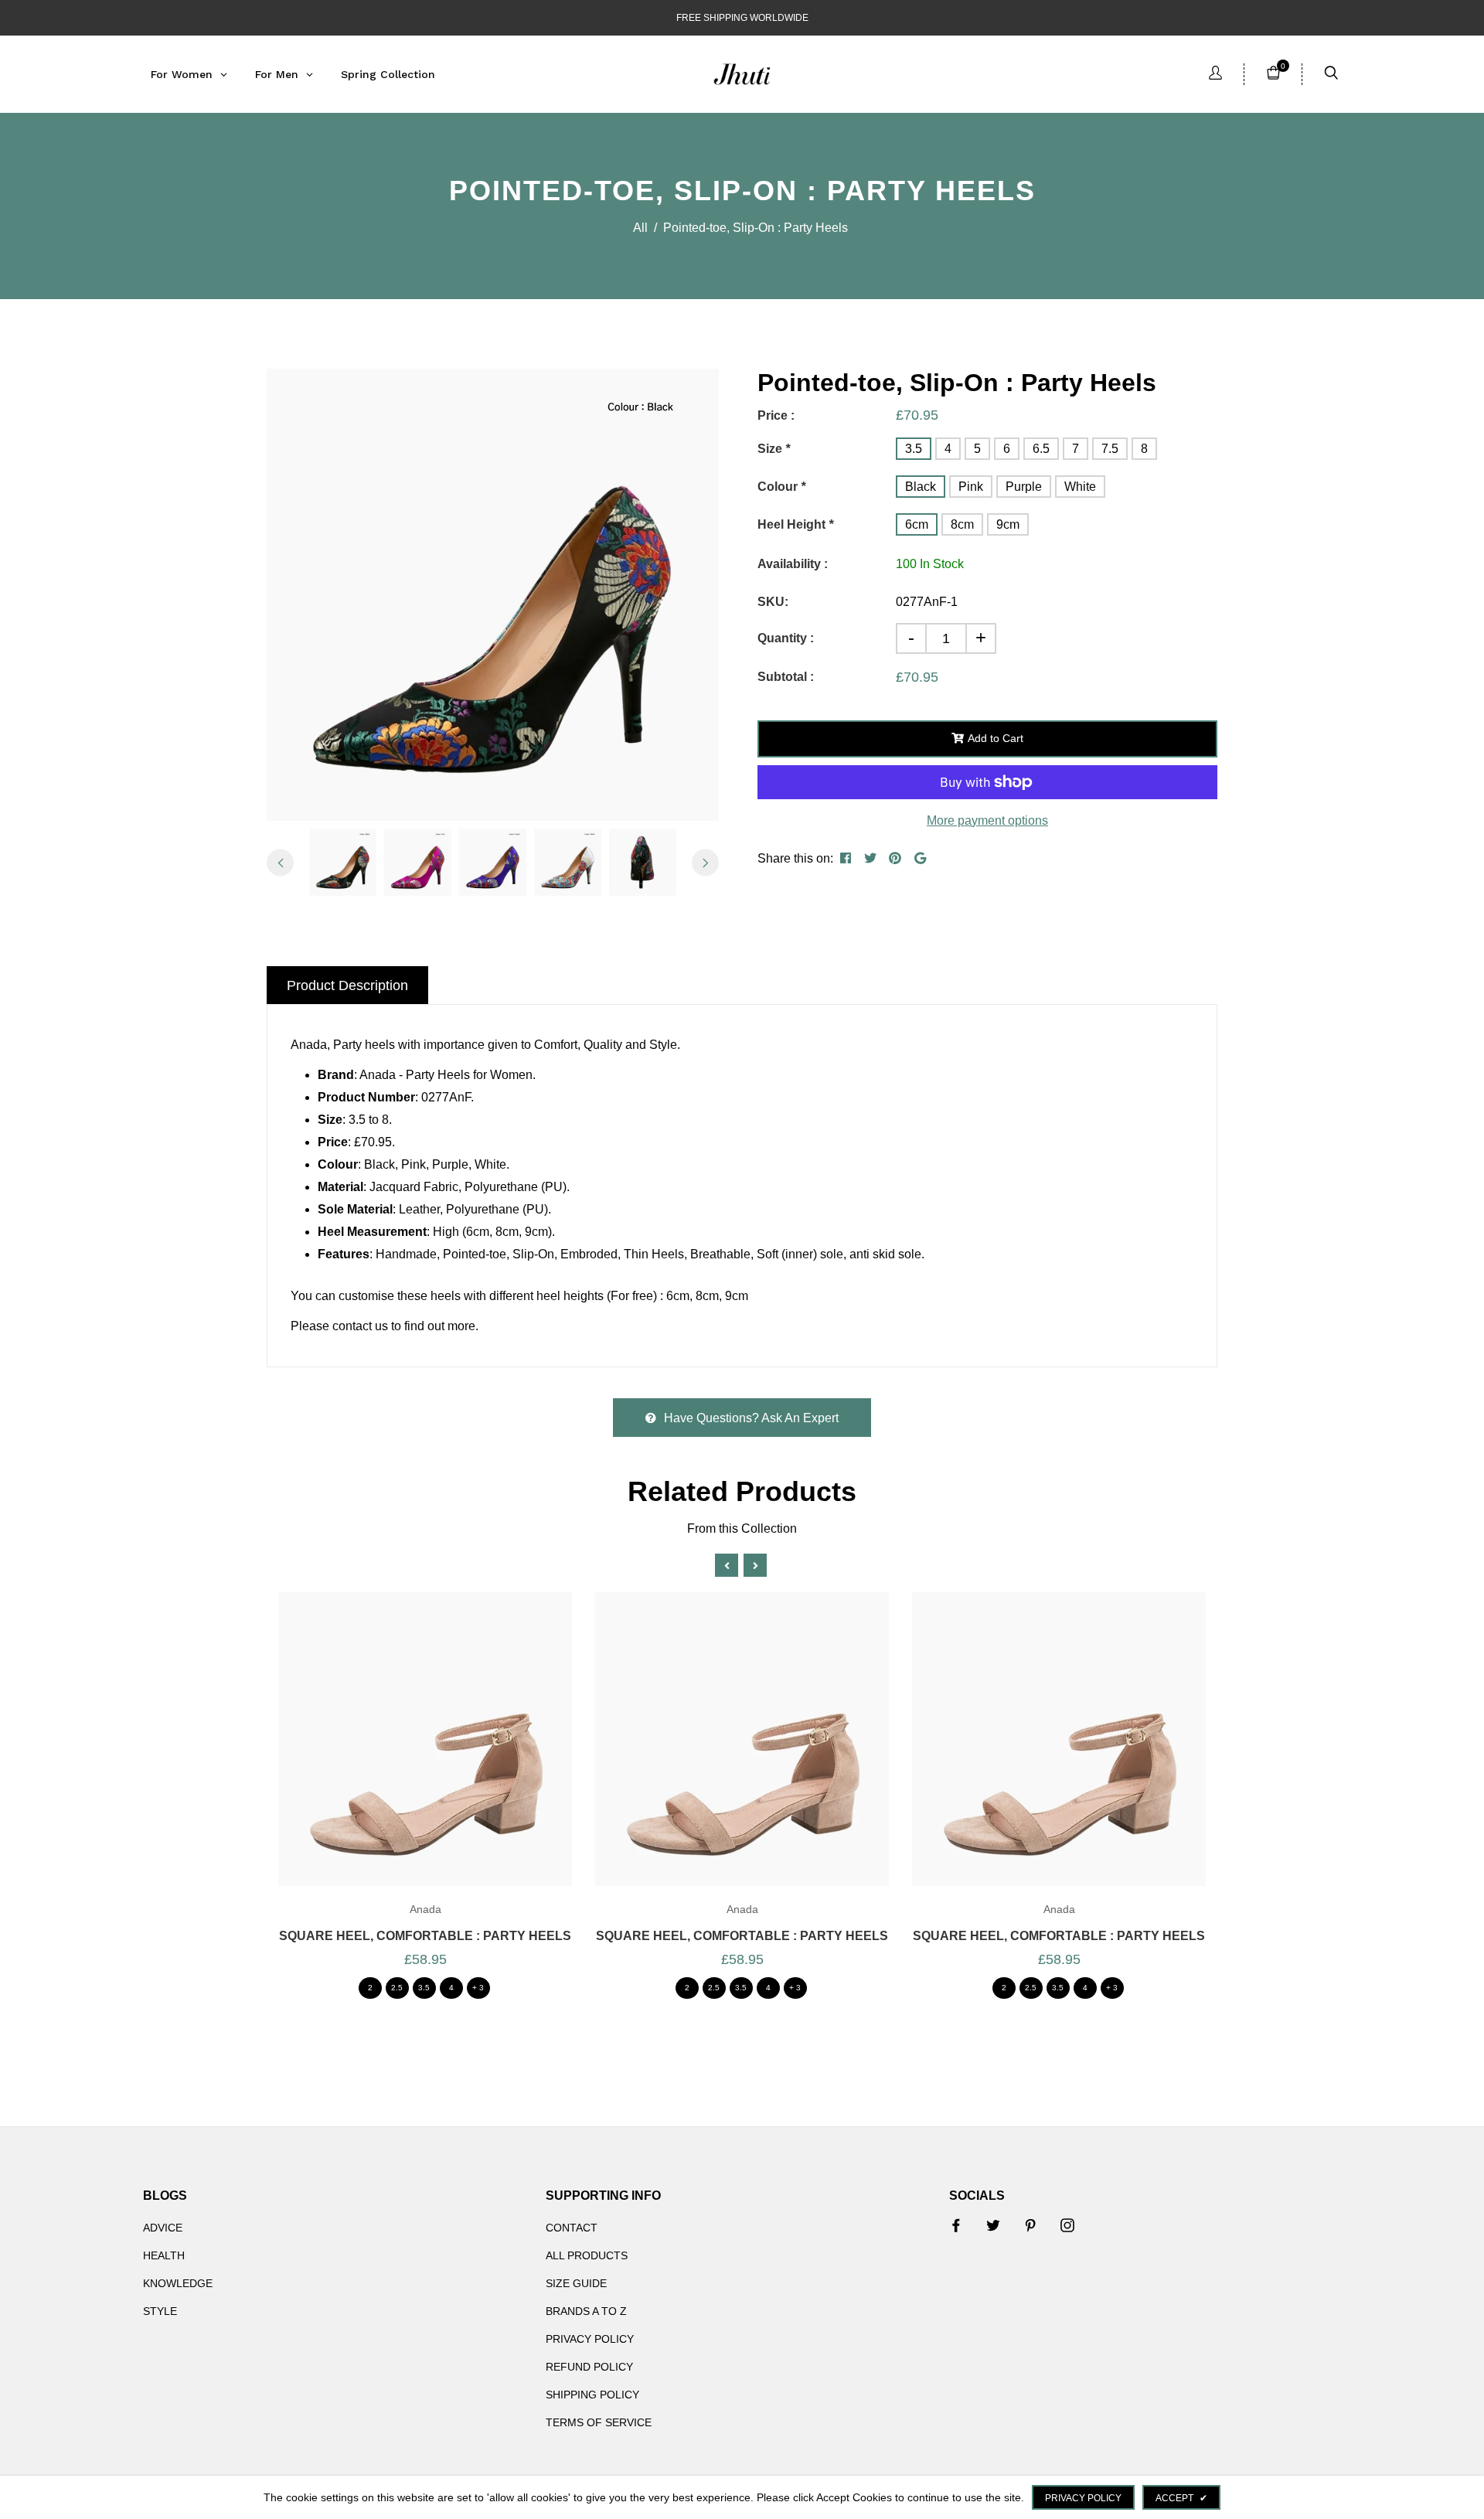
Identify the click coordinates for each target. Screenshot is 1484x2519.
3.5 (914, 449)
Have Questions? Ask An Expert (751, 1418)
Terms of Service (599, 2422)
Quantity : (786, 638)
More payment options (987, 820)
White (1080, 487)
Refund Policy (589, 2367)
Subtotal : (786, 677)
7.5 (1110, 449)
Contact (572, 2228)
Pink (971, 487)
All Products (587, 2255)
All (640, 228)
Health (164, 2255)
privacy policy (1083, 2498)
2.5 (397, 1988)
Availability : (793, 564)
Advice (163, 2228)
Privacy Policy (590, 2339)
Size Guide (576, 2283)
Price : (776, 415)
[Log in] (1215, 75)
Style (160, 2311)
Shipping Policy (592, 2395)
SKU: (773, 602)
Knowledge (178, 2283)
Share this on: (795, 858)
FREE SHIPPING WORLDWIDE (742, 18)
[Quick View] (446, 1759)
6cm (917, 524)
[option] (493, 595)
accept (1181, 2498)
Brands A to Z (586, 2311)
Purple (1024, 487)
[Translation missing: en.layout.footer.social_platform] (956, 2225)
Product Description (347, 985)
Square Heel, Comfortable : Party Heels (425, 1936)
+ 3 (478, 1988)
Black (921, 487)
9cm (1008, 524)
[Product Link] (404, 1759)
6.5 (1041, 449)
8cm (962, 524)
